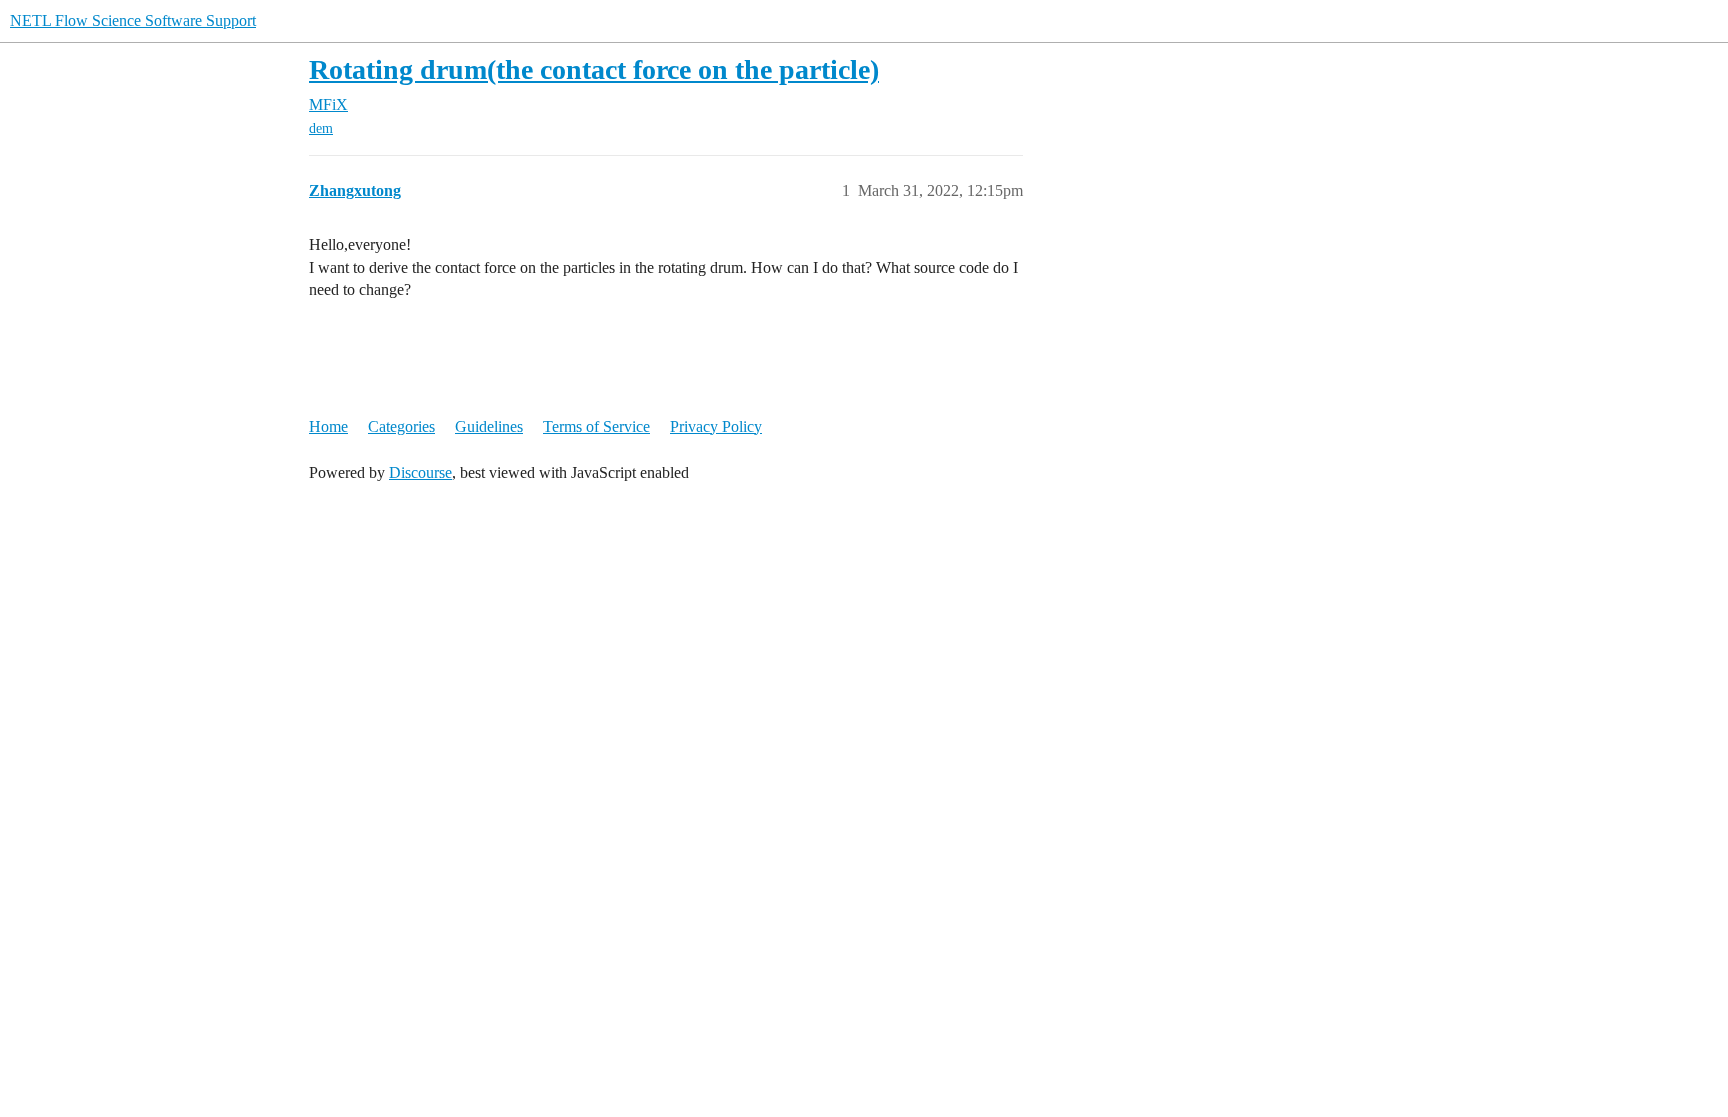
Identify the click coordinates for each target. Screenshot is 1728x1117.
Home (328, 426)
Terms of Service (596, 426)
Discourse (420, 472)
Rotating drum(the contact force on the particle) (594, 69)
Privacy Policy (716, 426)
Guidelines (489, 426)
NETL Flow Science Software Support (133, 20)
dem (321, 128)
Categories (401, 426)
